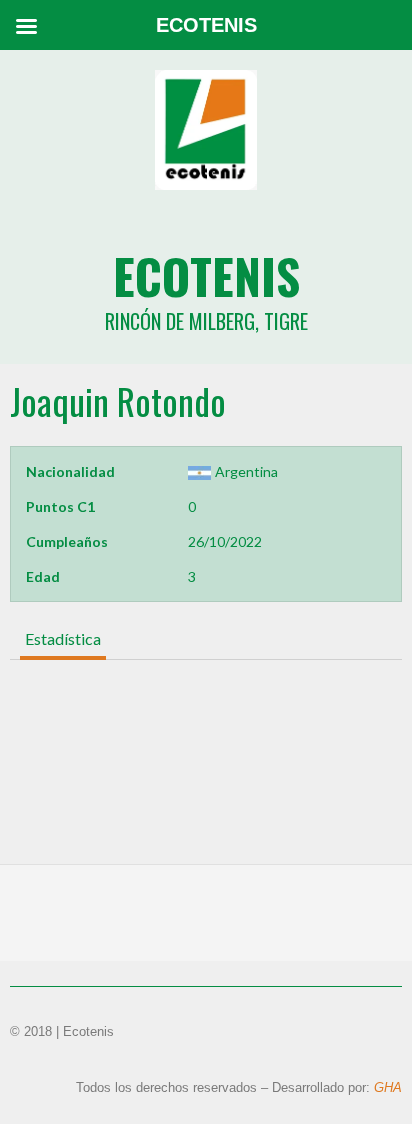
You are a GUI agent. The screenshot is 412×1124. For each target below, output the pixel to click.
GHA (388, 1087)
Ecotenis (206, 275)
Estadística (63, 638)
